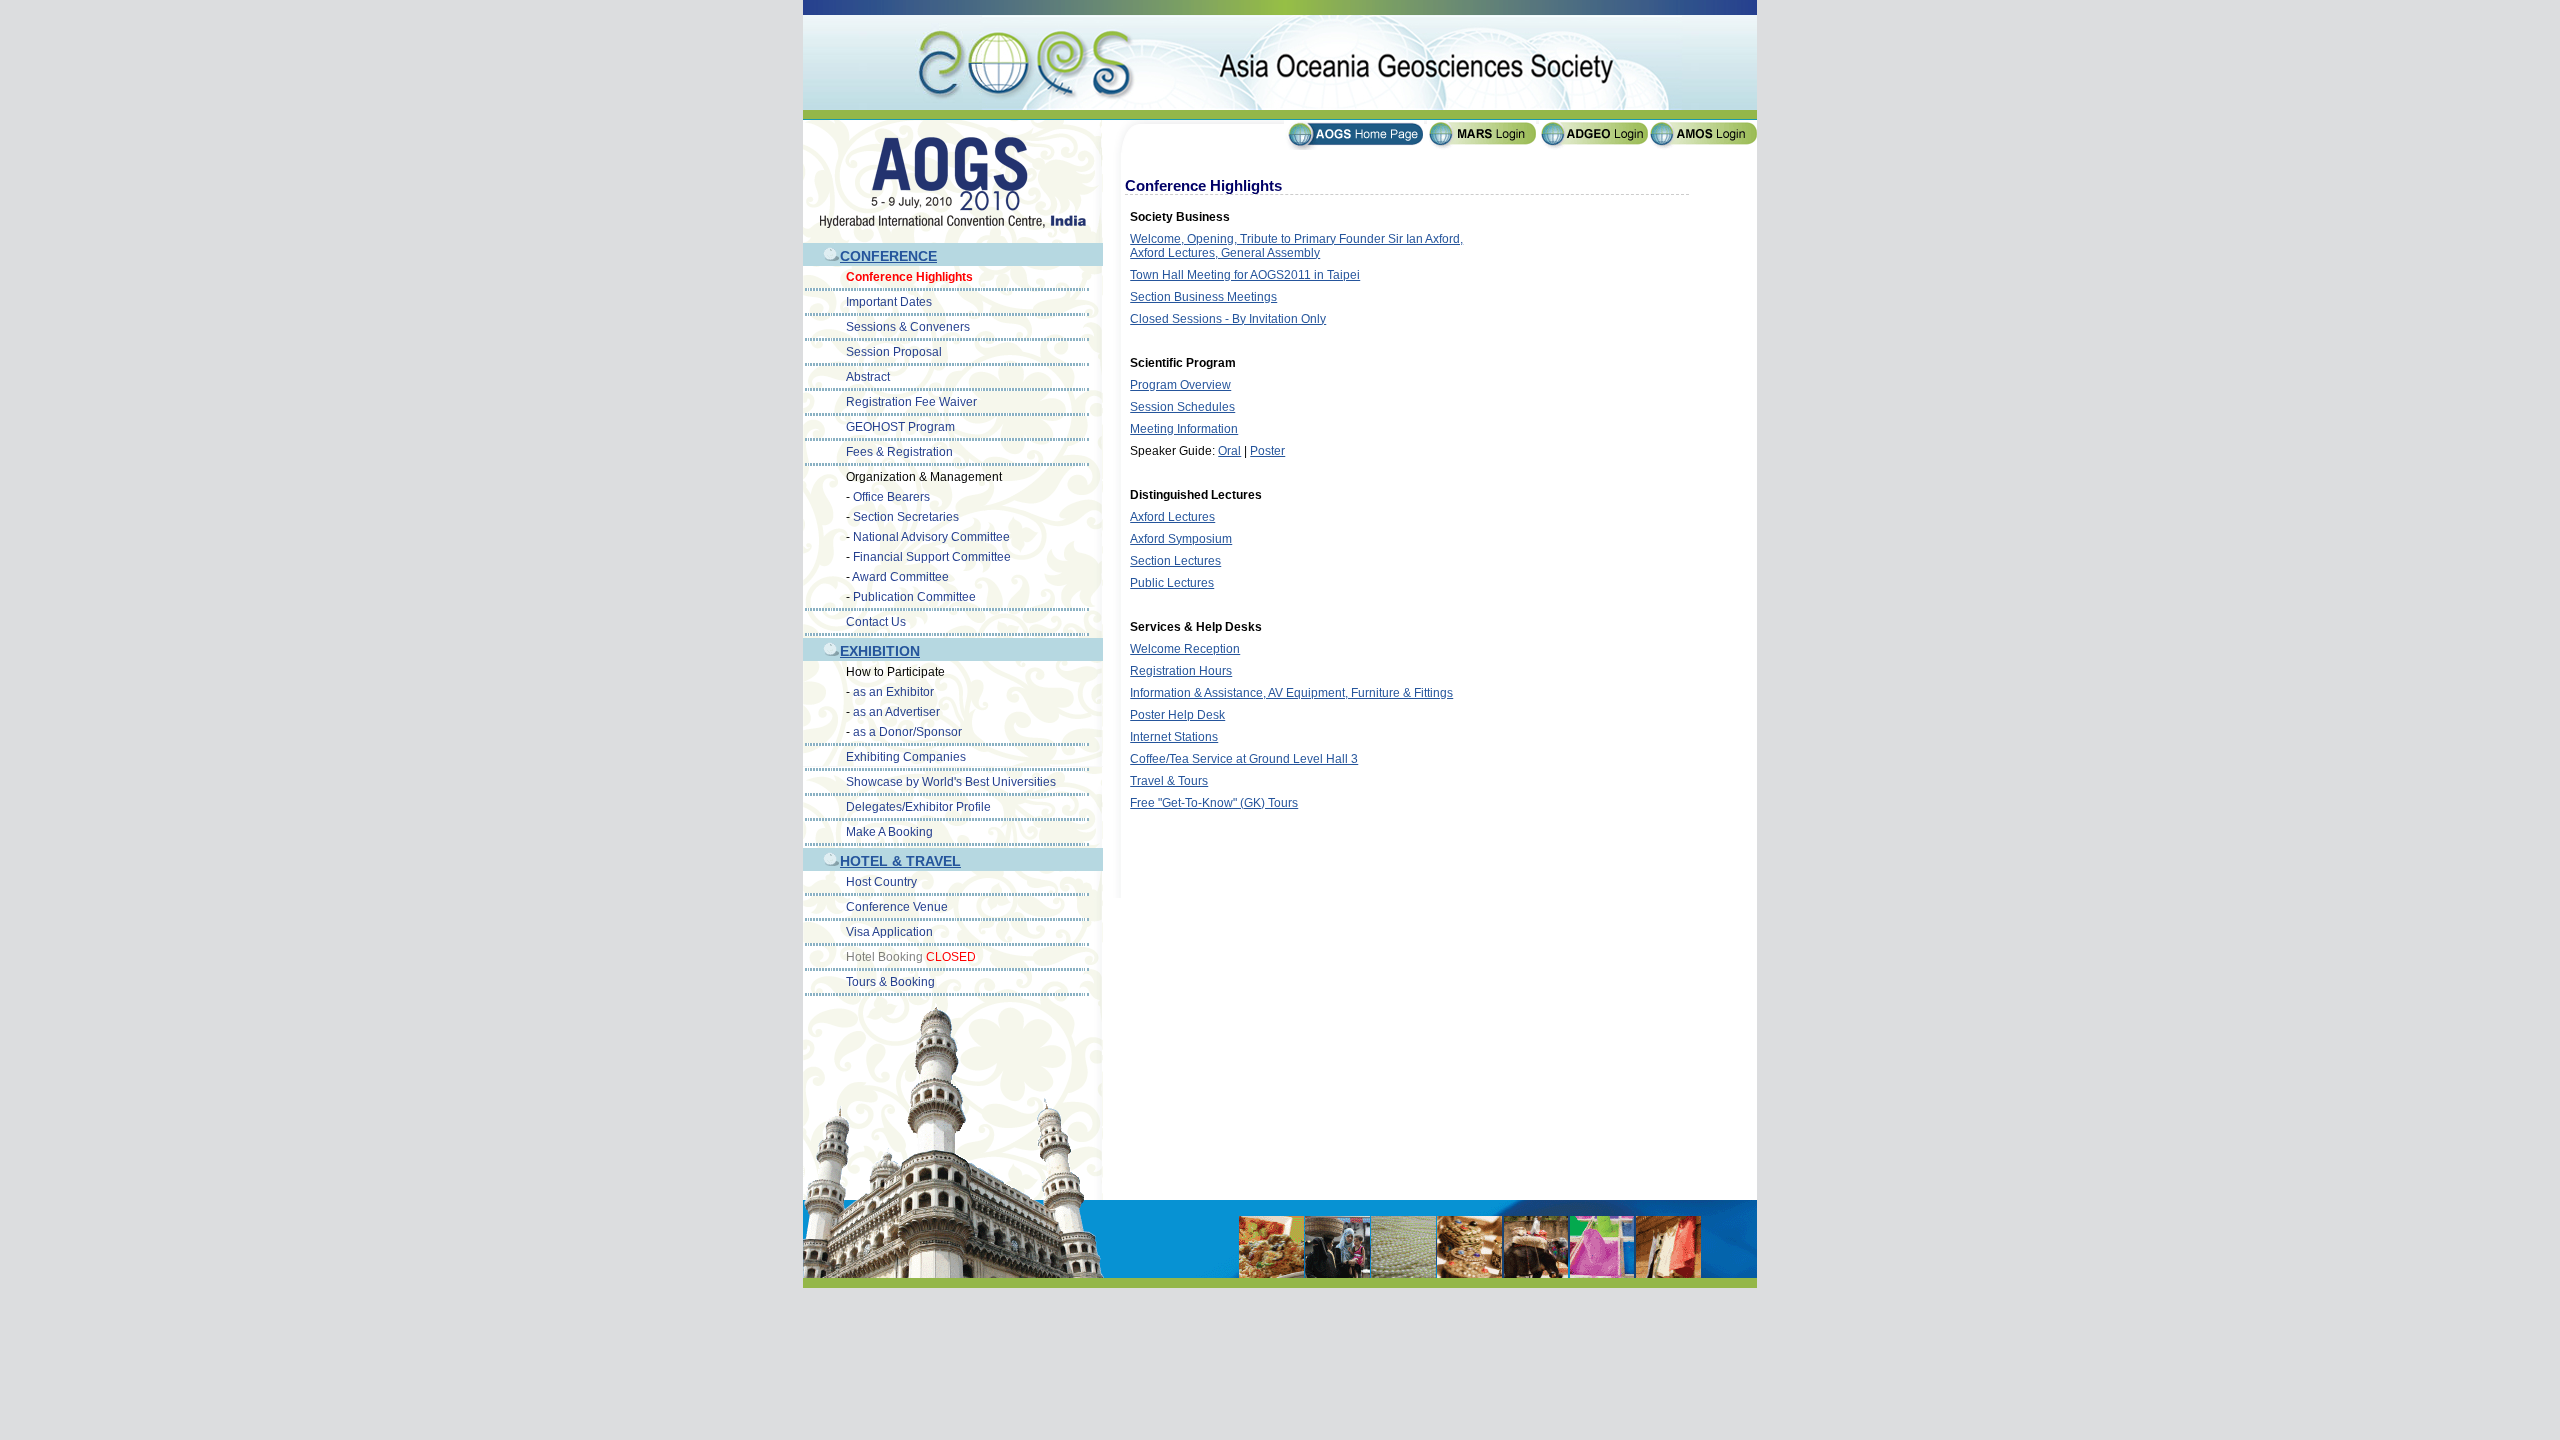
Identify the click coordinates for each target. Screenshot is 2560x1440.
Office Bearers (891, 497)
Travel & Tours (1169, 781)
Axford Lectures (1172, 517)
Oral (1229, 451)
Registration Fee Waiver (911, 402)
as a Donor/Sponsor (907, 732)
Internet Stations (1174, 737)
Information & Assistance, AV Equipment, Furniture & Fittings (1291, 693)
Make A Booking (889, 832)
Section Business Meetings (1203, 297)
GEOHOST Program (900, 427)
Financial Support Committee (932, 557)
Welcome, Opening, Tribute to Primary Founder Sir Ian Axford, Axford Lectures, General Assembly (1296, 246)
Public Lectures (1172, 583)
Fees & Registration (899, 452)
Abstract (868, 377)
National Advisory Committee (931, 537)
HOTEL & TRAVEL (900, 861)
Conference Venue (897, 907)
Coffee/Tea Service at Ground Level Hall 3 (1244, 759)
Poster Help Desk (1177, 715)
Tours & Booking (890, 982)
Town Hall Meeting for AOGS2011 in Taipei (1245, 275)
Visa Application (889, 932)
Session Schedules (1182, 407)
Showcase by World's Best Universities (951, 782)
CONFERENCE (888, 256)
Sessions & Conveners (908, 327)
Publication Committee (914, 597)
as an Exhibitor (893, 692)
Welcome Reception (1185, 649)
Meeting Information (1184, 429)
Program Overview (1180, 385)
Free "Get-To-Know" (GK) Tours (1214, 803)
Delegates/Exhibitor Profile (918, 807)
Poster (1267, 451)
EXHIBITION (880, 651)
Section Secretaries (906, 517)
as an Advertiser (896, 712)
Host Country (881, 882)
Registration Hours (1181, 671)
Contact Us (876, 622)
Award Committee (900, 577)
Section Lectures (1175, 561)
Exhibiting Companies (906, 757)
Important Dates (889, 302)
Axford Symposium (1181, 539)
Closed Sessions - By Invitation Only (1228, 319)
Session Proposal (894, 352)
